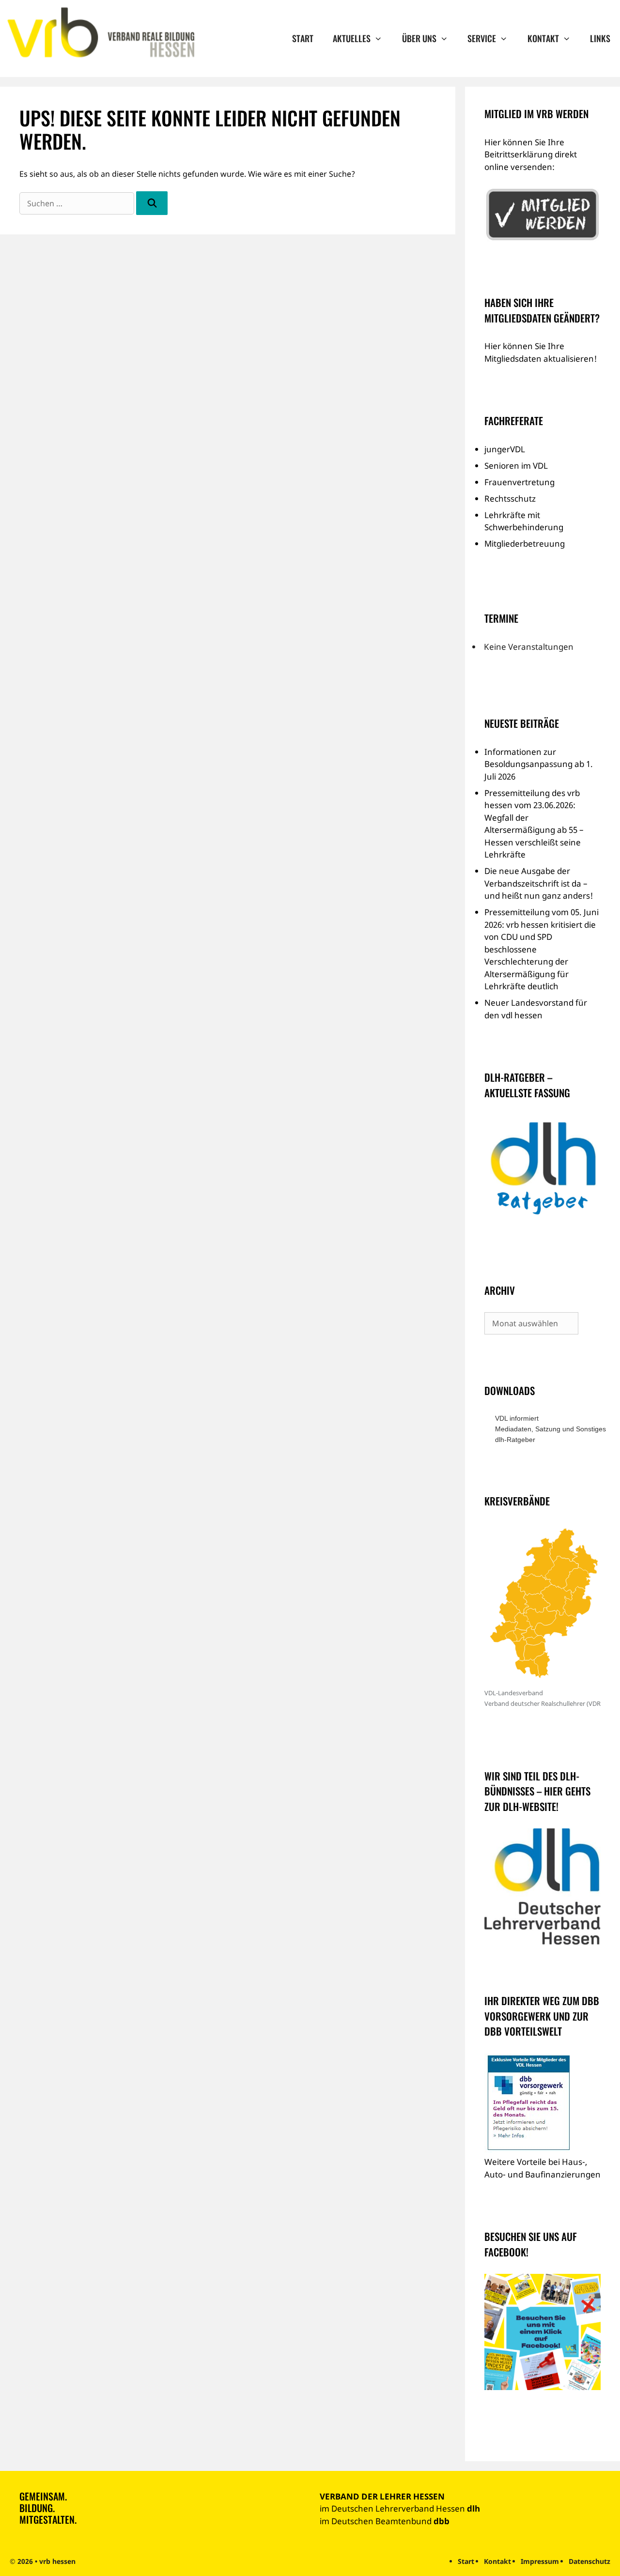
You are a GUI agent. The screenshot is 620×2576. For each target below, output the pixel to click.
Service (482, 38)
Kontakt (543, 38)
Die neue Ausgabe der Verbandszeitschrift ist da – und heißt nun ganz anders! (539, 883)
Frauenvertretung (519, 482)
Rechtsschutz (510, 498)
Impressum (540, 2561)
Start (303, 38)
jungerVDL (505, 449)
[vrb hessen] (100, 33)
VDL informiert (517, 1418)
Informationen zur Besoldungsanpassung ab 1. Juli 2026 (539, 764)
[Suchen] (152, 203)
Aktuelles (352, 38)
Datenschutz (589, 2561)
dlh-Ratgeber (515, 1440)
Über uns (419, 38)
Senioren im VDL (516, 466)
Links (600, 38)
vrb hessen (57, 2561)
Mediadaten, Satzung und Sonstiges (548, 1429)
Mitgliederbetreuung (525, 544)
